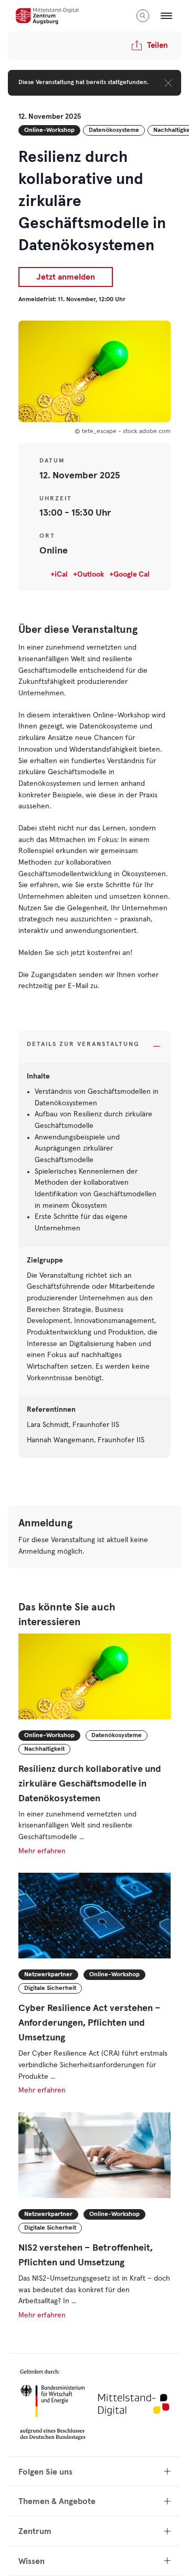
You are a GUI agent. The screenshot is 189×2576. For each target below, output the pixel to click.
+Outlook (88, 574)
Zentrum (35, 2531)
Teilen (157, 45)
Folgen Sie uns (45, 2472)
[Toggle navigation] (166, 16)
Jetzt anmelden (66, 277)
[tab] (94, 1047)
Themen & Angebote (57, 2501)
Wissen (31, 2561)
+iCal (59, 574)
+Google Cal (129, 574)
